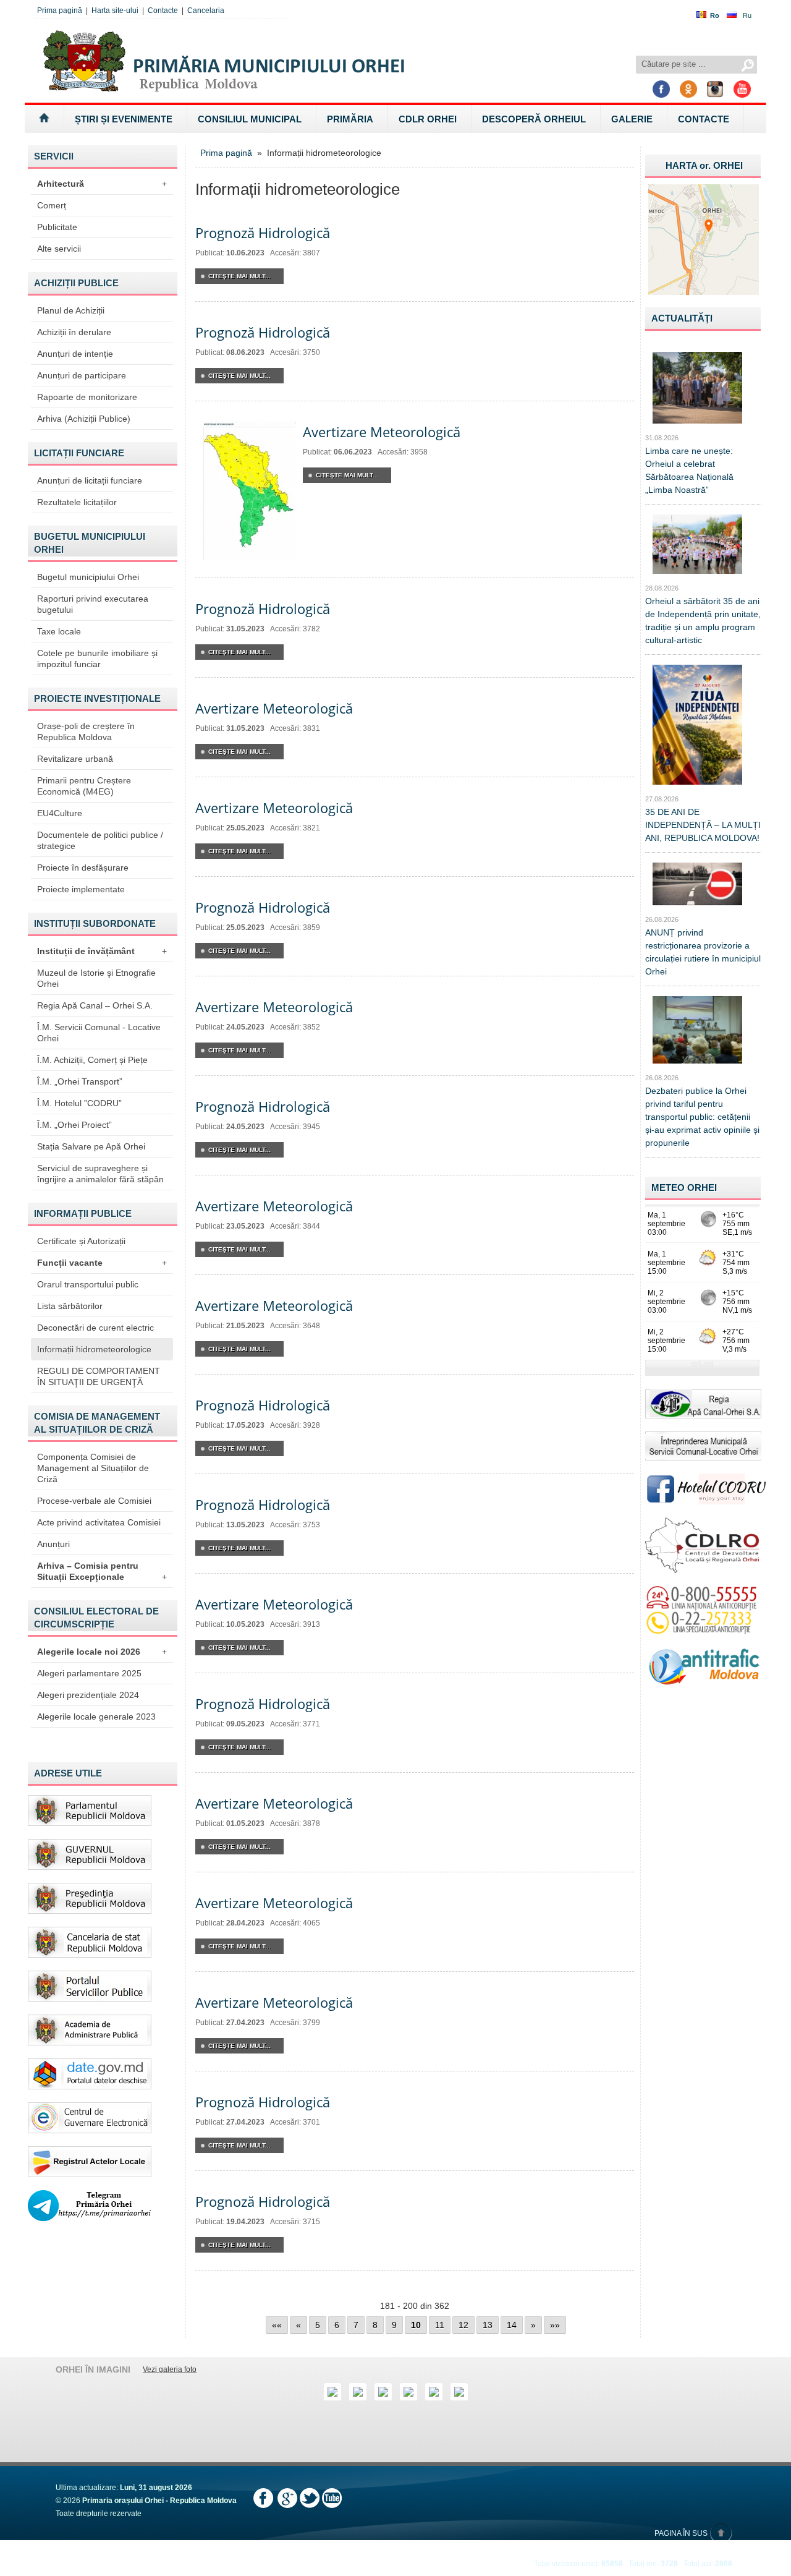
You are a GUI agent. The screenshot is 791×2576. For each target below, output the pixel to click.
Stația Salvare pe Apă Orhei (91, 1146)
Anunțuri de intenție (75, 354)
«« (277, 2325)
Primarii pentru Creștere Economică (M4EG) (84, 786)
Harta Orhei (704, 165)
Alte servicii (59, 249)
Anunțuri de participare (82, 375)
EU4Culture (60, 813)
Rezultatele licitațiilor (77, 502)
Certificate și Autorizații (81, 1241)
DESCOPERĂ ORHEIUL (534, 119)
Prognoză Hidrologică (263, 232)
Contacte (163, 11)
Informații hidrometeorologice (94, 1349)
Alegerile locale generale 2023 (96, 1717)
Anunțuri (53, 1544)
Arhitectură (102, 184)
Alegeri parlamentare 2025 (89, 1673)
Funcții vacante (102, 1263)
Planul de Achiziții (71, 310)
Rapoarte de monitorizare (87, 397)
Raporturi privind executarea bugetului (93, 604)
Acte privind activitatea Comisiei (99, 1522)
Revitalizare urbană (75, 759)
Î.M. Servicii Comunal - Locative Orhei (99, 1033)
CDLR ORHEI (428, 119)
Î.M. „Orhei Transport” (80, 1081)
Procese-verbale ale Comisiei (94, 1501)
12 (463, 2325)
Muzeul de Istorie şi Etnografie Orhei (96, 978)
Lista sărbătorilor (70, 1306)
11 (440, 2325)
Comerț (52, 205)
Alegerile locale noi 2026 (102, 1652)
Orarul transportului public (88, 1284)
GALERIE (632, 119)
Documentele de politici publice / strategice (100, 840)
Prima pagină (60, 11)
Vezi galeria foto (170, 2369)
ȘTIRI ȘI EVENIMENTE (124, 119)
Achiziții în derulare (74, 332)
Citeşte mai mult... (239, 276)
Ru (747, 15)
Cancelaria (206, 11)
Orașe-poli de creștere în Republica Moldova (86, 731)
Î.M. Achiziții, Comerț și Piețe (92, 1060)
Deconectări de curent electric (95, 1328)
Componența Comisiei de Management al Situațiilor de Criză (93, 1468)
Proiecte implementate (81, 889)
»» (555, 2325)
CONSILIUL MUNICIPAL (250, 119)
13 (488, 2325)
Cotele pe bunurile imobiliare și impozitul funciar (97, 659)
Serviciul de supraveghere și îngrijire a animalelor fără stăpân (100, 1174)
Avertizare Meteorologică (382, 432)
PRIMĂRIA (350, 119)
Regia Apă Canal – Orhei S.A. (95, 1005)
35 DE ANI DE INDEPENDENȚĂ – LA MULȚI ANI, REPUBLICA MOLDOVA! (703, 825)
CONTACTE (704, 119)
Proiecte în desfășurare (83, 868)
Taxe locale (59, 631)
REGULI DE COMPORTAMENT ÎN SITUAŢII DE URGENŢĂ (99, 1376)
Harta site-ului (115, 11)
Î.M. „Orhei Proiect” (74, 1125)
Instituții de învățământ (102, 951)
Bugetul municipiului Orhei (88, 577)
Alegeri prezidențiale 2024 (88, 1695)
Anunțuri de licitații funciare (90, 480)
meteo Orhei (684, 1188)
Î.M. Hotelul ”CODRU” (79, 1103)
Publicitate (57, 227)
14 (512, 2325)
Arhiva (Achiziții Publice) (84, 419)
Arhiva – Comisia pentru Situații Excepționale (102, 1571)
